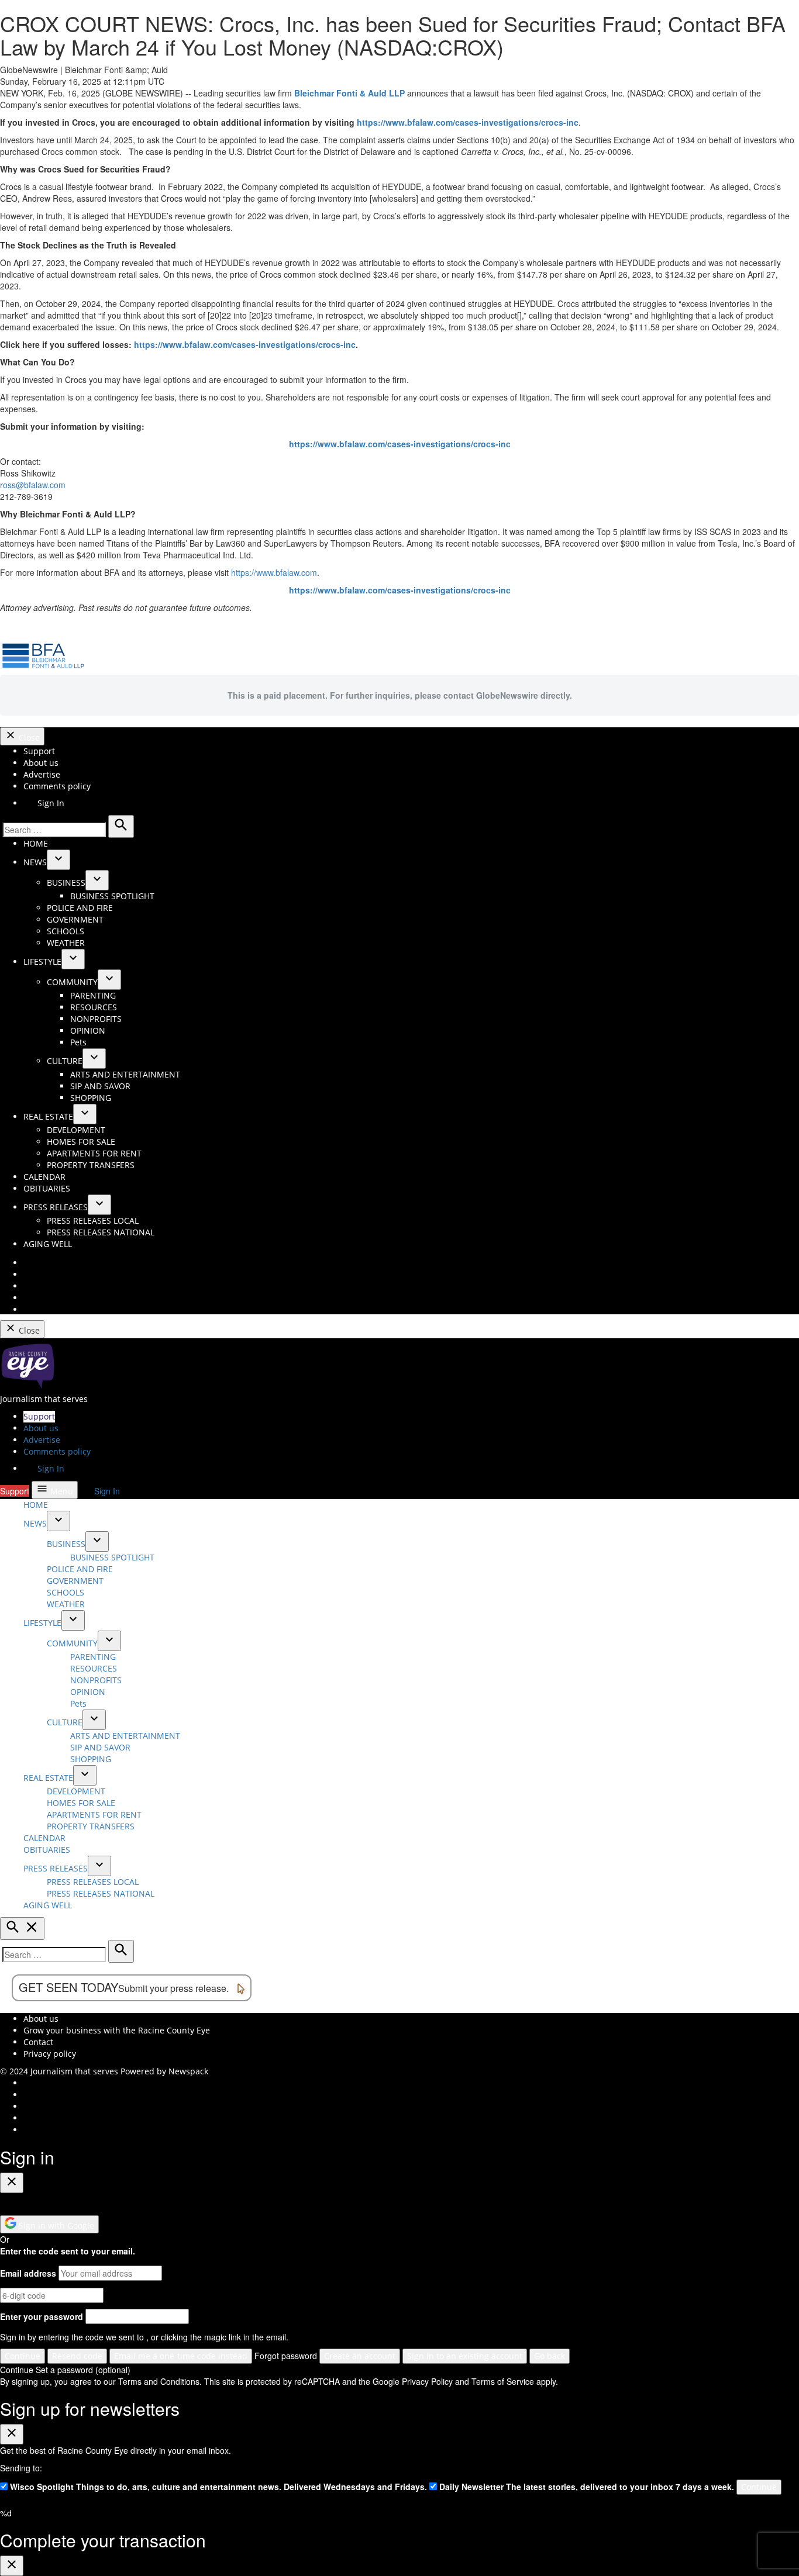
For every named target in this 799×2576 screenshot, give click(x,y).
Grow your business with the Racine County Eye (117, 2030)
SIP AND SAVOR (100, 1086)
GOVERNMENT (75, 919)
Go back (550, 2356)
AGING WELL (48, 1244)
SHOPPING (91, 1098)
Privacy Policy (427, 2381)
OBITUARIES (47, 1188)
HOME (36, 843)
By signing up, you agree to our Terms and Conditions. (101, 2381)
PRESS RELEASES (56, 1207)
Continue (23, 2356)
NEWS (35, 862)
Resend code (77, 2356)
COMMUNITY (72, 982)
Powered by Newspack (164, 2071)
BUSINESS (66, 883)
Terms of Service (503, 2381)
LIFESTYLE (42, 961)
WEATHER (66, 943)
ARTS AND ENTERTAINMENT (125, 1074)
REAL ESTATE (48, 1116)
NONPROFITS (96, 1019)
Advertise (42, 774)
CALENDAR (44, 1177)
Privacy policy (50, 2054)
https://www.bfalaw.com (274, 572)
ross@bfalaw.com (33, 485)
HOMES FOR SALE (81, 1142)
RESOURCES (94, 1007)
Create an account (360, 2356)
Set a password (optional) (83, 2370)
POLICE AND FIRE (80, 908)
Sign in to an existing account (465, 2356)
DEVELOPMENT (76, 1130)
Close (28, 738)
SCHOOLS (66, 931)
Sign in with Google (55, 2225)
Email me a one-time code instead (181, 2356)
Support (39, 751)
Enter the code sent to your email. (68, 2251)
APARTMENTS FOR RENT (94, 1153)
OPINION (88, 1030)
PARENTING (93, 995)
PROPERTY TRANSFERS (91, 1165)
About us (41, 763)
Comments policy (57, 786)
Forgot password (286, 2356)
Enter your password (42, 2316)
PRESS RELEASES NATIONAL (101, 1232)
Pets (78, 1042)
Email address (28, 2273)
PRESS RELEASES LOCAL (93, 1220)
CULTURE (65, 1061)
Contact (38, 2042)
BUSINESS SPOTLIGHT (112, 896)
